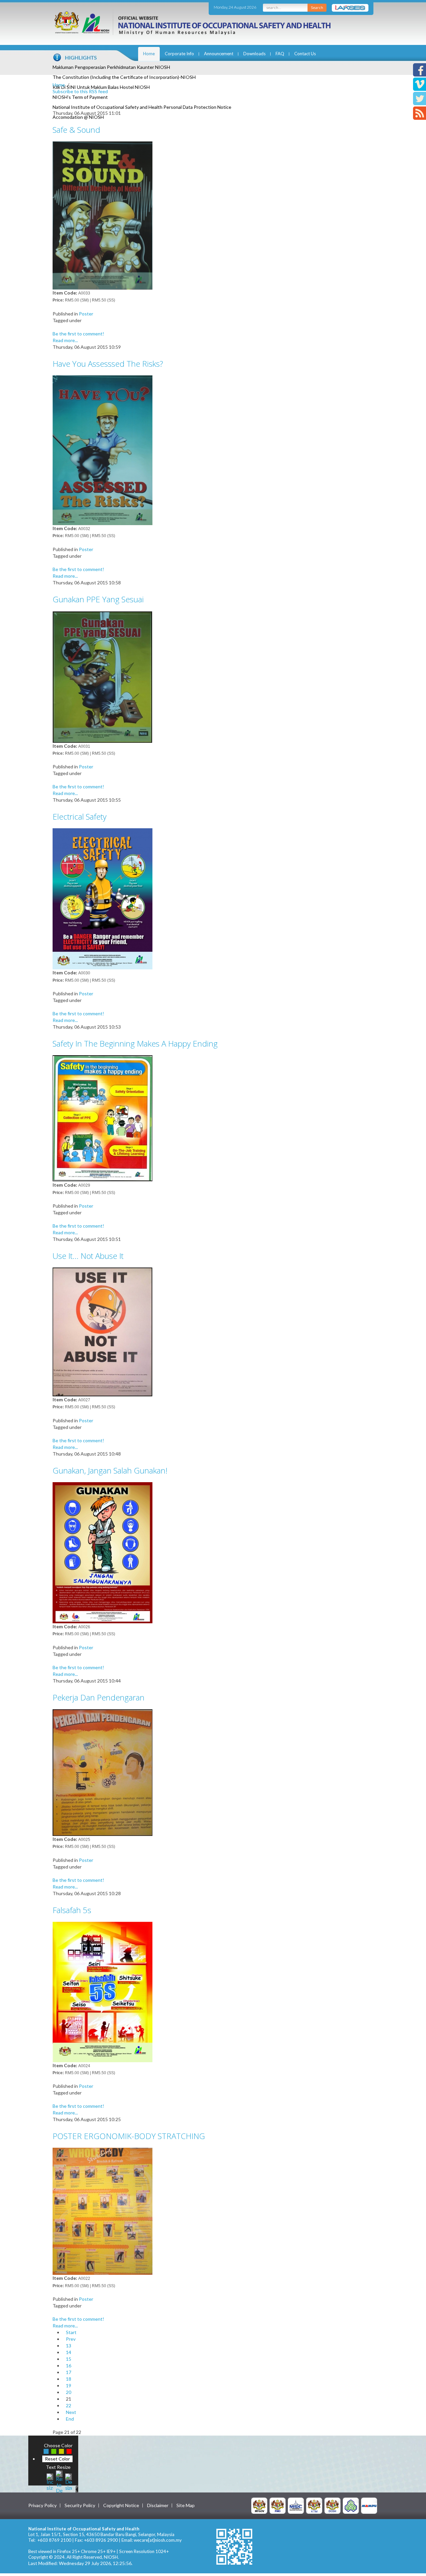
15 (69, 2359)
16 (69, 2366)
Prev (71, 2339)
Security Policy (80, 2505)
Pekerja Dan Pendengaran (99, 1697)
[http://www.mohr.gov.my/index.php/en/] (314, 2505)
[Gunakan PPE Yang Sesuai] (103, 676)
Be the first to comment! (78, 334)
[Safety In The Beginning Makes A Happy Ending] (103, 1118)
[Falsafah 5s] (103, 1991)
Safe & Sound (76, 130)
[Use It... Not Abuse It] (103, 1331)
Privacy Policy (42, 2505)
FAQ (280, 54)
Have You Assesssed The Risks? (108, 364)
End (70, 2419)
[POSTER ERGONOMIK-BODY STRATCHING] (103, 2211)
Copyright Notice (121, 2505)
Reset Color (57, 2459)
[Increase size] (50, 2481)
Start (71, 2332)
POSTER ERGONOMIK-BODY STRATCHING (129, 2136)
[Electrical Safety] (103, 898)
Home (149, 54)
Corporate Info (179, 54)
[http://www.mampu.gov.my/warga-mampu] (369, 2505)
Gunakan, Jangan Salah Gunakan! (110, 1470)
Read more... (65, 340)
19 (69, 2385)
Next (71, 2412)
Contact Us (305, 54)
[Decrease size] (69, 2481)
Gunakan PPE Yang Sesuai (98, 599)
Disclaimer (158, 2505)
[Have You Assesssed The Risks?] (103, 449)
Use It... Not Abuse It (88, 1256)
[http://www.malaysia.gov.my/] (259, 2505)
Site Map (186, 2505)
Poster (86, 314)
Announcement (219, 54)
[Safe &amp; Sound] (103, 215)
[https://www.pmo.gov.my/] (278, 2505)
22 (69, 2405)
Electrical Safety (80, 816)
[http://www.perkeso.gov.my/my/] (351, 2505)
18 (69, 2379)
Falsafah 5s (72, 1910)
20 (69, 2392)
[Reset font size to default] (59, 2481)
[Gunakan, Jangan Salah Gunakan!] (103, 1552)
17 (69, 2372)
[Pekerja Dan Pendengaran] (103, 1772)
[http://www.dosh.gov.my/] (332, 2505)
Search (317, 7)
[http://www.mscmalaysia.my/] (296, 2505)
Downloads (254, 54)
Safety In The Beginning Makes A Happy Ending (135, 1043)
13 (69, 2346)
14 (69, 2352)
